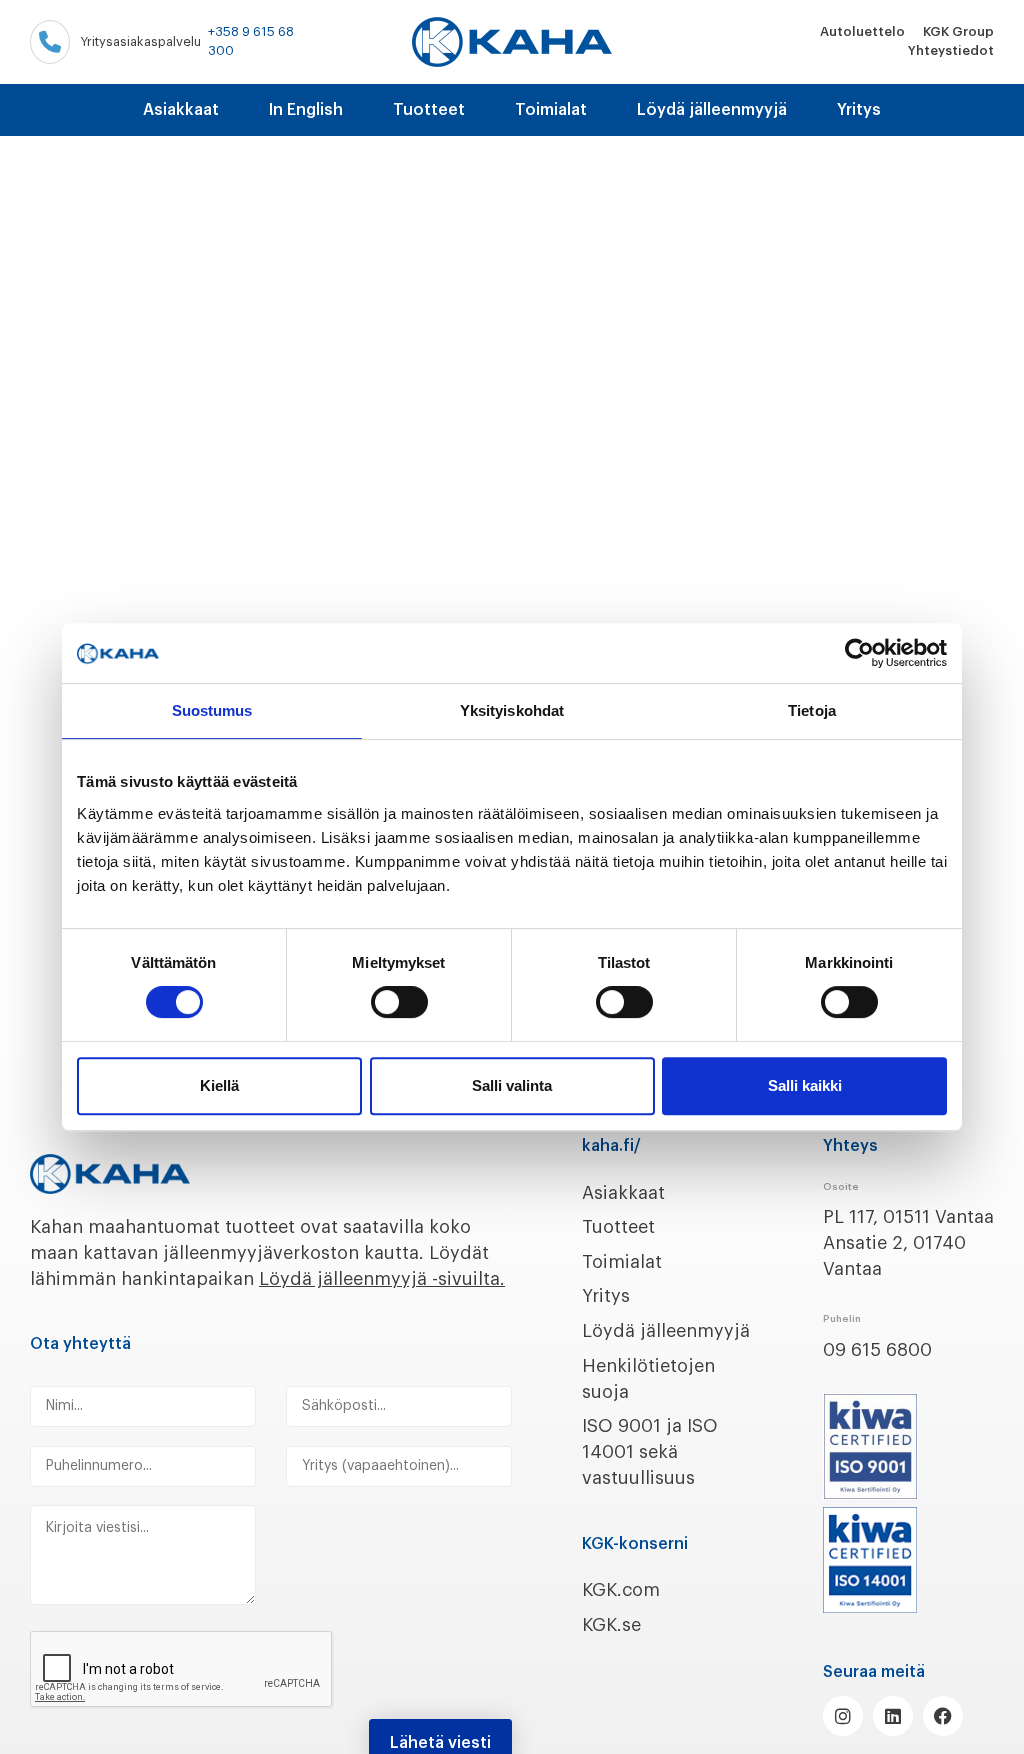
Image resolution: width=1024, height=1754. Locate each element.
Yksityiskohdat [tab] (512, 710)
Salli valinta (512, 1085)
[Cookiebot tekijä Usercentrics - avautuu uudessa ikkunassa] (859, 653)
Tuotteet (429, 110)
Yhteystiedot (951, 50)
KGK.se (611, 1625)
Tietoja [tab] (812, 710)
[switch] (399, 1002)
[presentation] (182, 1670)
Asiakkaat (181, 110)
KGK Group (958, 31)
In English (306, 110)
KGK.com (621, 1590)
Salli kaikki (805, 1085)
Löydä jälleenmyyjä (712, 110)
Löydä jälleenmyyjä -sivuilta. (382, 1279)
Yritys (859, 110)
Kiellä (219, 1085)
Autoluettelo (862, 31)
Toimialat (551, 110)
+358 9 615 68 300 (251, 41)
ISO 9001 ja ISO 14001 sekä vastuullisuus (650, 1452)
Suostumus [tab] (212, 710)
